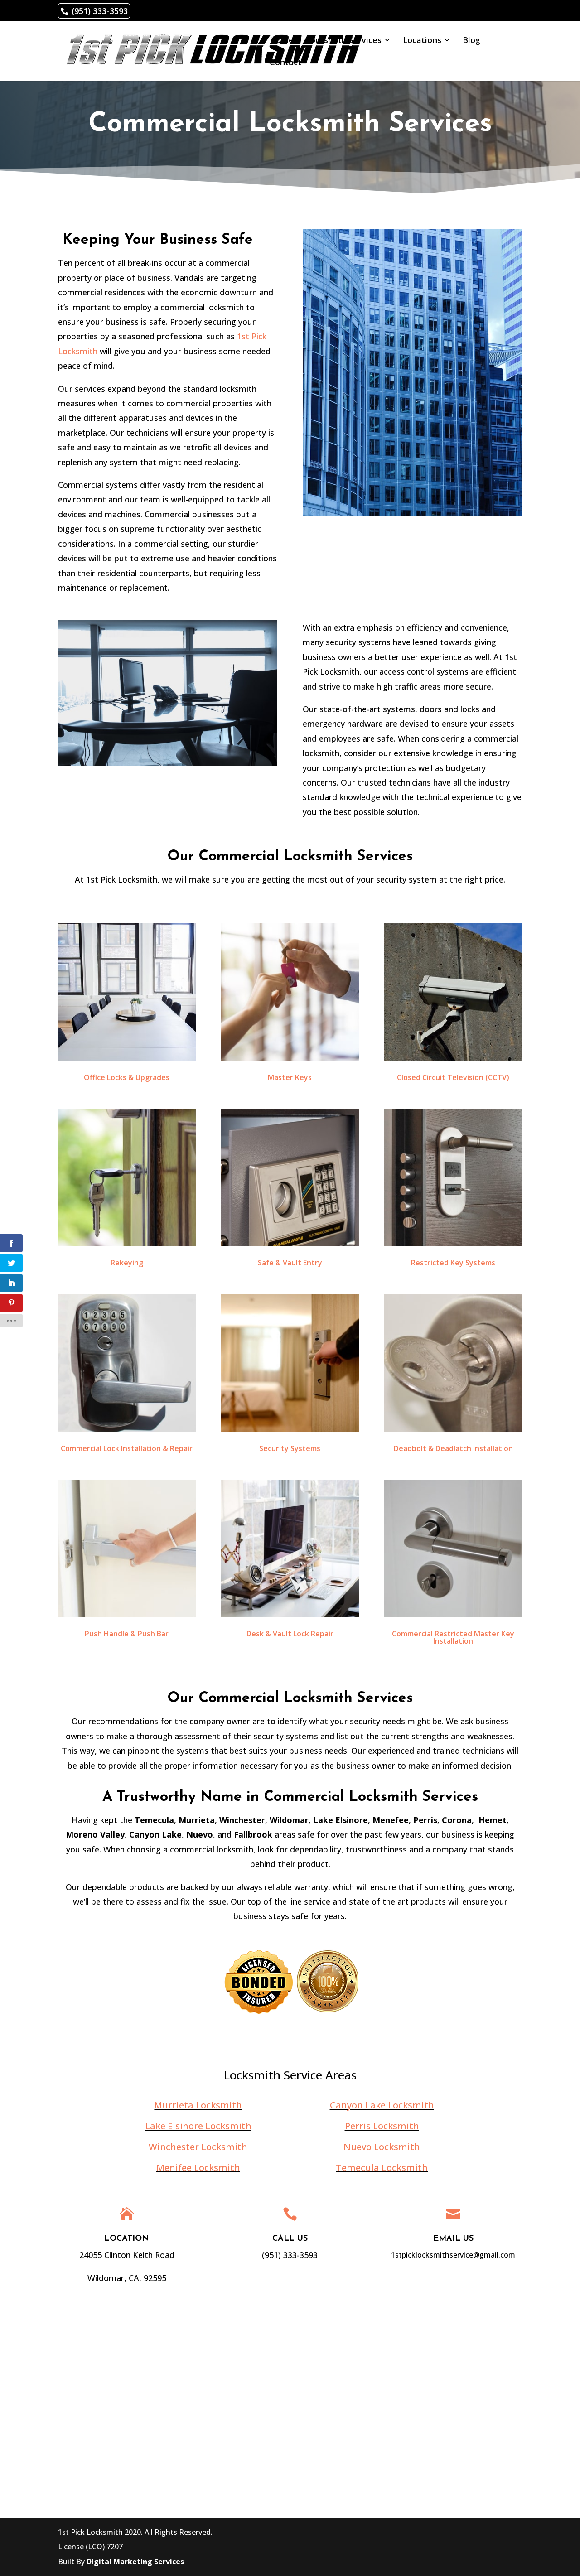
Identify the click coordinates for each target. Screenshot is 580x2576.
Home (282, 41)
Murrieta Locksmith (198, 2105)
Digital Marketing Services (135, 2562)
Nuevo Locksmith (382, 2147)
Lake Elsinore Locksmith (198, 2126)
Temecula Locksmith (382, 2168)
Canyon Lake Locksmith (382, 2105)
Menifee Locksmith (198, 2168)
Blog (471, 41)
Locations (422, 41)
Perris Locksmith (382, 2126)
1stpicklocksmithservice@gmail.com (453, 2255)
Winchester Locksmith (198, 2147)
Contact (285, 63)
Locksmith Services (344, 41)
